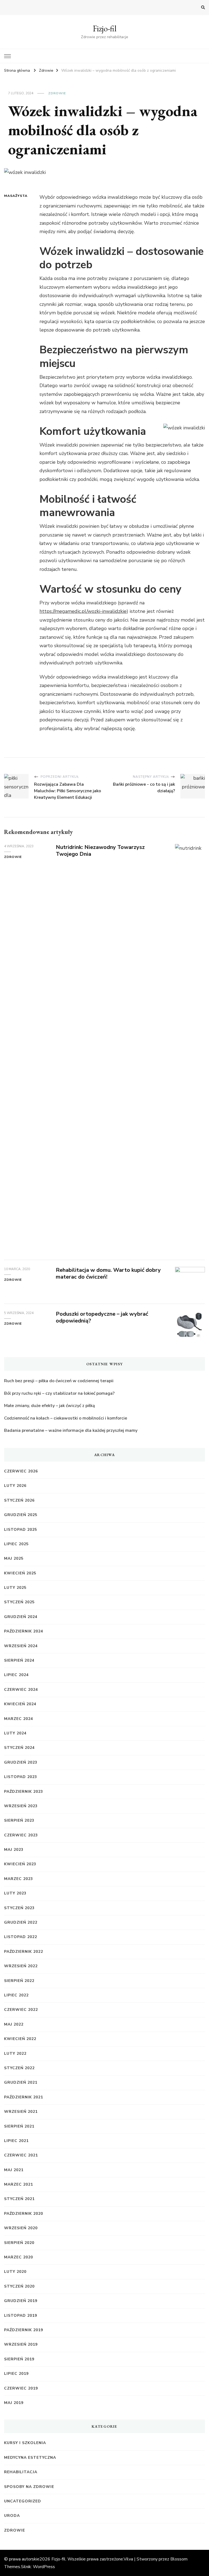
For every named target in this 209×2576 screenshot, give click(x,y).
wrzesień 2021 (21, 2112)
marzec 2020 (19, 2257)
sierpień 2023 (19, 1820)
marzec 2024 (19, 1719)
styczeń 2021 (19, 2199)
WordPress (44, 2567)
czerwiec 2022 (21, 2010)
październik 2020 (24, 2214)
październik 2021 (24, 2097)
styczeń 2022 (19, 2068)
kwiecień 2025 (20, 1573)
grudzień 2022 (21, 1922)
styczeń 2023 (19, 1908)
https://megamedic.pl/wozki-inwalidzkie (83, 611)
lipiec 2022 (16, 1995)
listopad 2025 (21, 1530)
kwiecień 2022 (20, 2039)
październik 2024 (24, 1631)
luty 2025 (15, 1588)
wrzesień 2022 (21, 1966)
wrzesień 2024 (21, 1646)
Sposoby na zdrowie (29, 2487)
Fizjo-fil (105, 28)
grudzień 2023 (21, 1762)
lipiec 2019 (16, 2374)
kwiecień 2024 (20, 1704)
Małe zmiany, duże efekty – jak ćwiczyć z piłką (50, 1406)
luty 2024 (15, 1733)
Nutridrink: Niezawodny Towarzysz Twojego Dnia (100, 851)
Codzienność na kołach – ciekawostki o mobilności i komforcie (66, 1418)
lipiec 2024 (16, 1675)
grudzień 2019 (21, 2301)
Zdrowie (57, 93)
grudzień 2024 (21, 1617)
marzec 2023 (19, 1879)
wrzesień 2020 (21, 2228)
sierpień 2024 (19, 1660)
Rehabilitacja (21, 2472)
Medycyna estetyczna (30, 2458)
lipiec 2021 (16, 2141)
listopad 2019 (21, 2316)
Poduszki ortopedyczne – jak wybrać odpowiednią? (102, 1317)
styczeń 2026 (19, 1500)
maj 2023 (14, 1850)
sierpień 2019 (19, 2359)
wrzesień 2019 (21, 2344)
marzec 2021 (19, 2184)
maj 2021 (14, 2170)
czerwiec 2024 (21, 1690)
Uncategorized (23, 2501)
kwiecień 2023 (20, 1864)
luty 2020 (15, 2272)
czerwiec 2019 (21, 2388)
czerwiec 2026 (21, 1471)
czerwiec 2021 (21, 2155)
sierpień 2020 (19, 2243)
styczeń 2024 (19, 1748)
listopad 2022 (21, 1937)
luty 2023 (15, 1893)
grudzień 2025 (21, 1515)
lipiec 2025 (16, 1544)
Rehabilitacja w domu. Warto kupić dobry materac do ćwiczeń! (108, 1273)
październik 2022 (24, 1952)
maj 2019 (14, 2403)
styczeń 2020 (19, 2286)
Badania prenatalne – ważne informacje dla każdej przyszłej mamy (71, 1430)
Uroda (12, 2516)
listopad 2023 (21, 1777)
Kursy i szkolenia (25, 2443)
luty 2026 (15, 1486)
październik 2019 (24, 2330)
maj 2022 (14, 2024)
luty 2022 (15, 2054)
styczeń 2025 (19, 1602)
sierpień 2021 (19, 2126)
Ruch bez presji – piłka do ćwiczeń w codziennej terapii (59, 1381)
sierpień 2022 (19, 1981)
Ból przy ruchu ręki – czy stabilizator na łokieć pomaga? (59, 1393)
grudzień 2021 (21, 2082)
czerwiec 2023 (21, 1835)
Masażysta (14, 196)
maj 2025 (14, 1558)
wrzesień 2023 (21, 1806)
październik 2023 (24, 1792)
